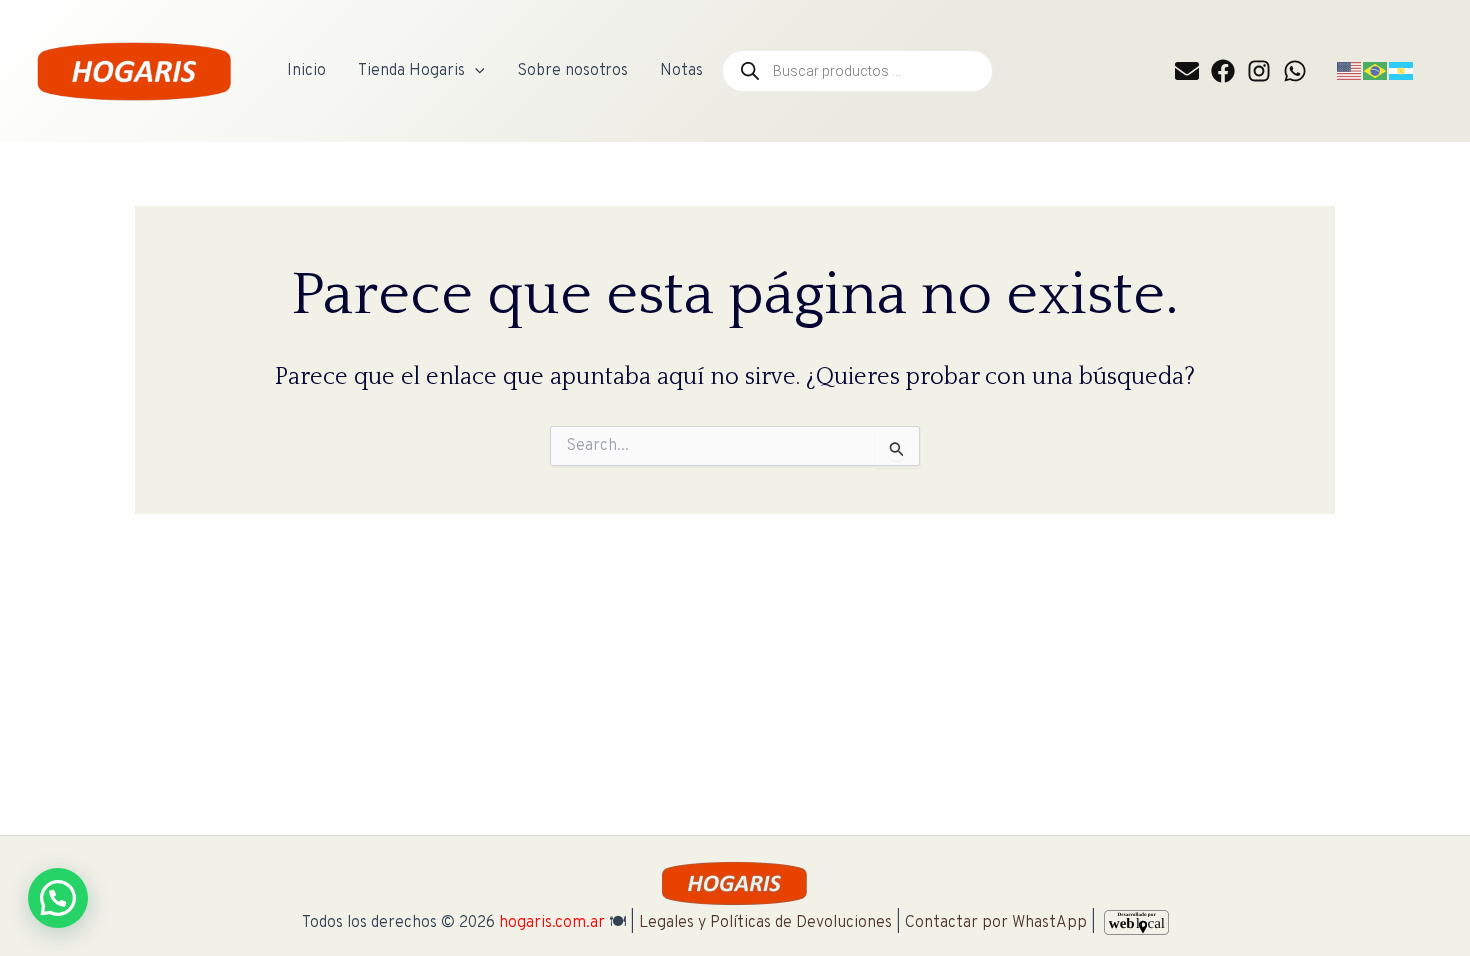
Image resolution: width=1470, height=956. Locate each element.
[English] (1350, 71)
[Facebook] (1223, 71)
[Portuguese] (1376, 71)
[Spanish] (1402, 71)
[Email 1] (1187, 71)
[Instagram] (1259, 71)
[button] (475, 71)
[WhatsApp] (1295, 71)
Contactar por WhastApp (996, 923)
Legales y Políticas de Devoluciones (765, 923)
